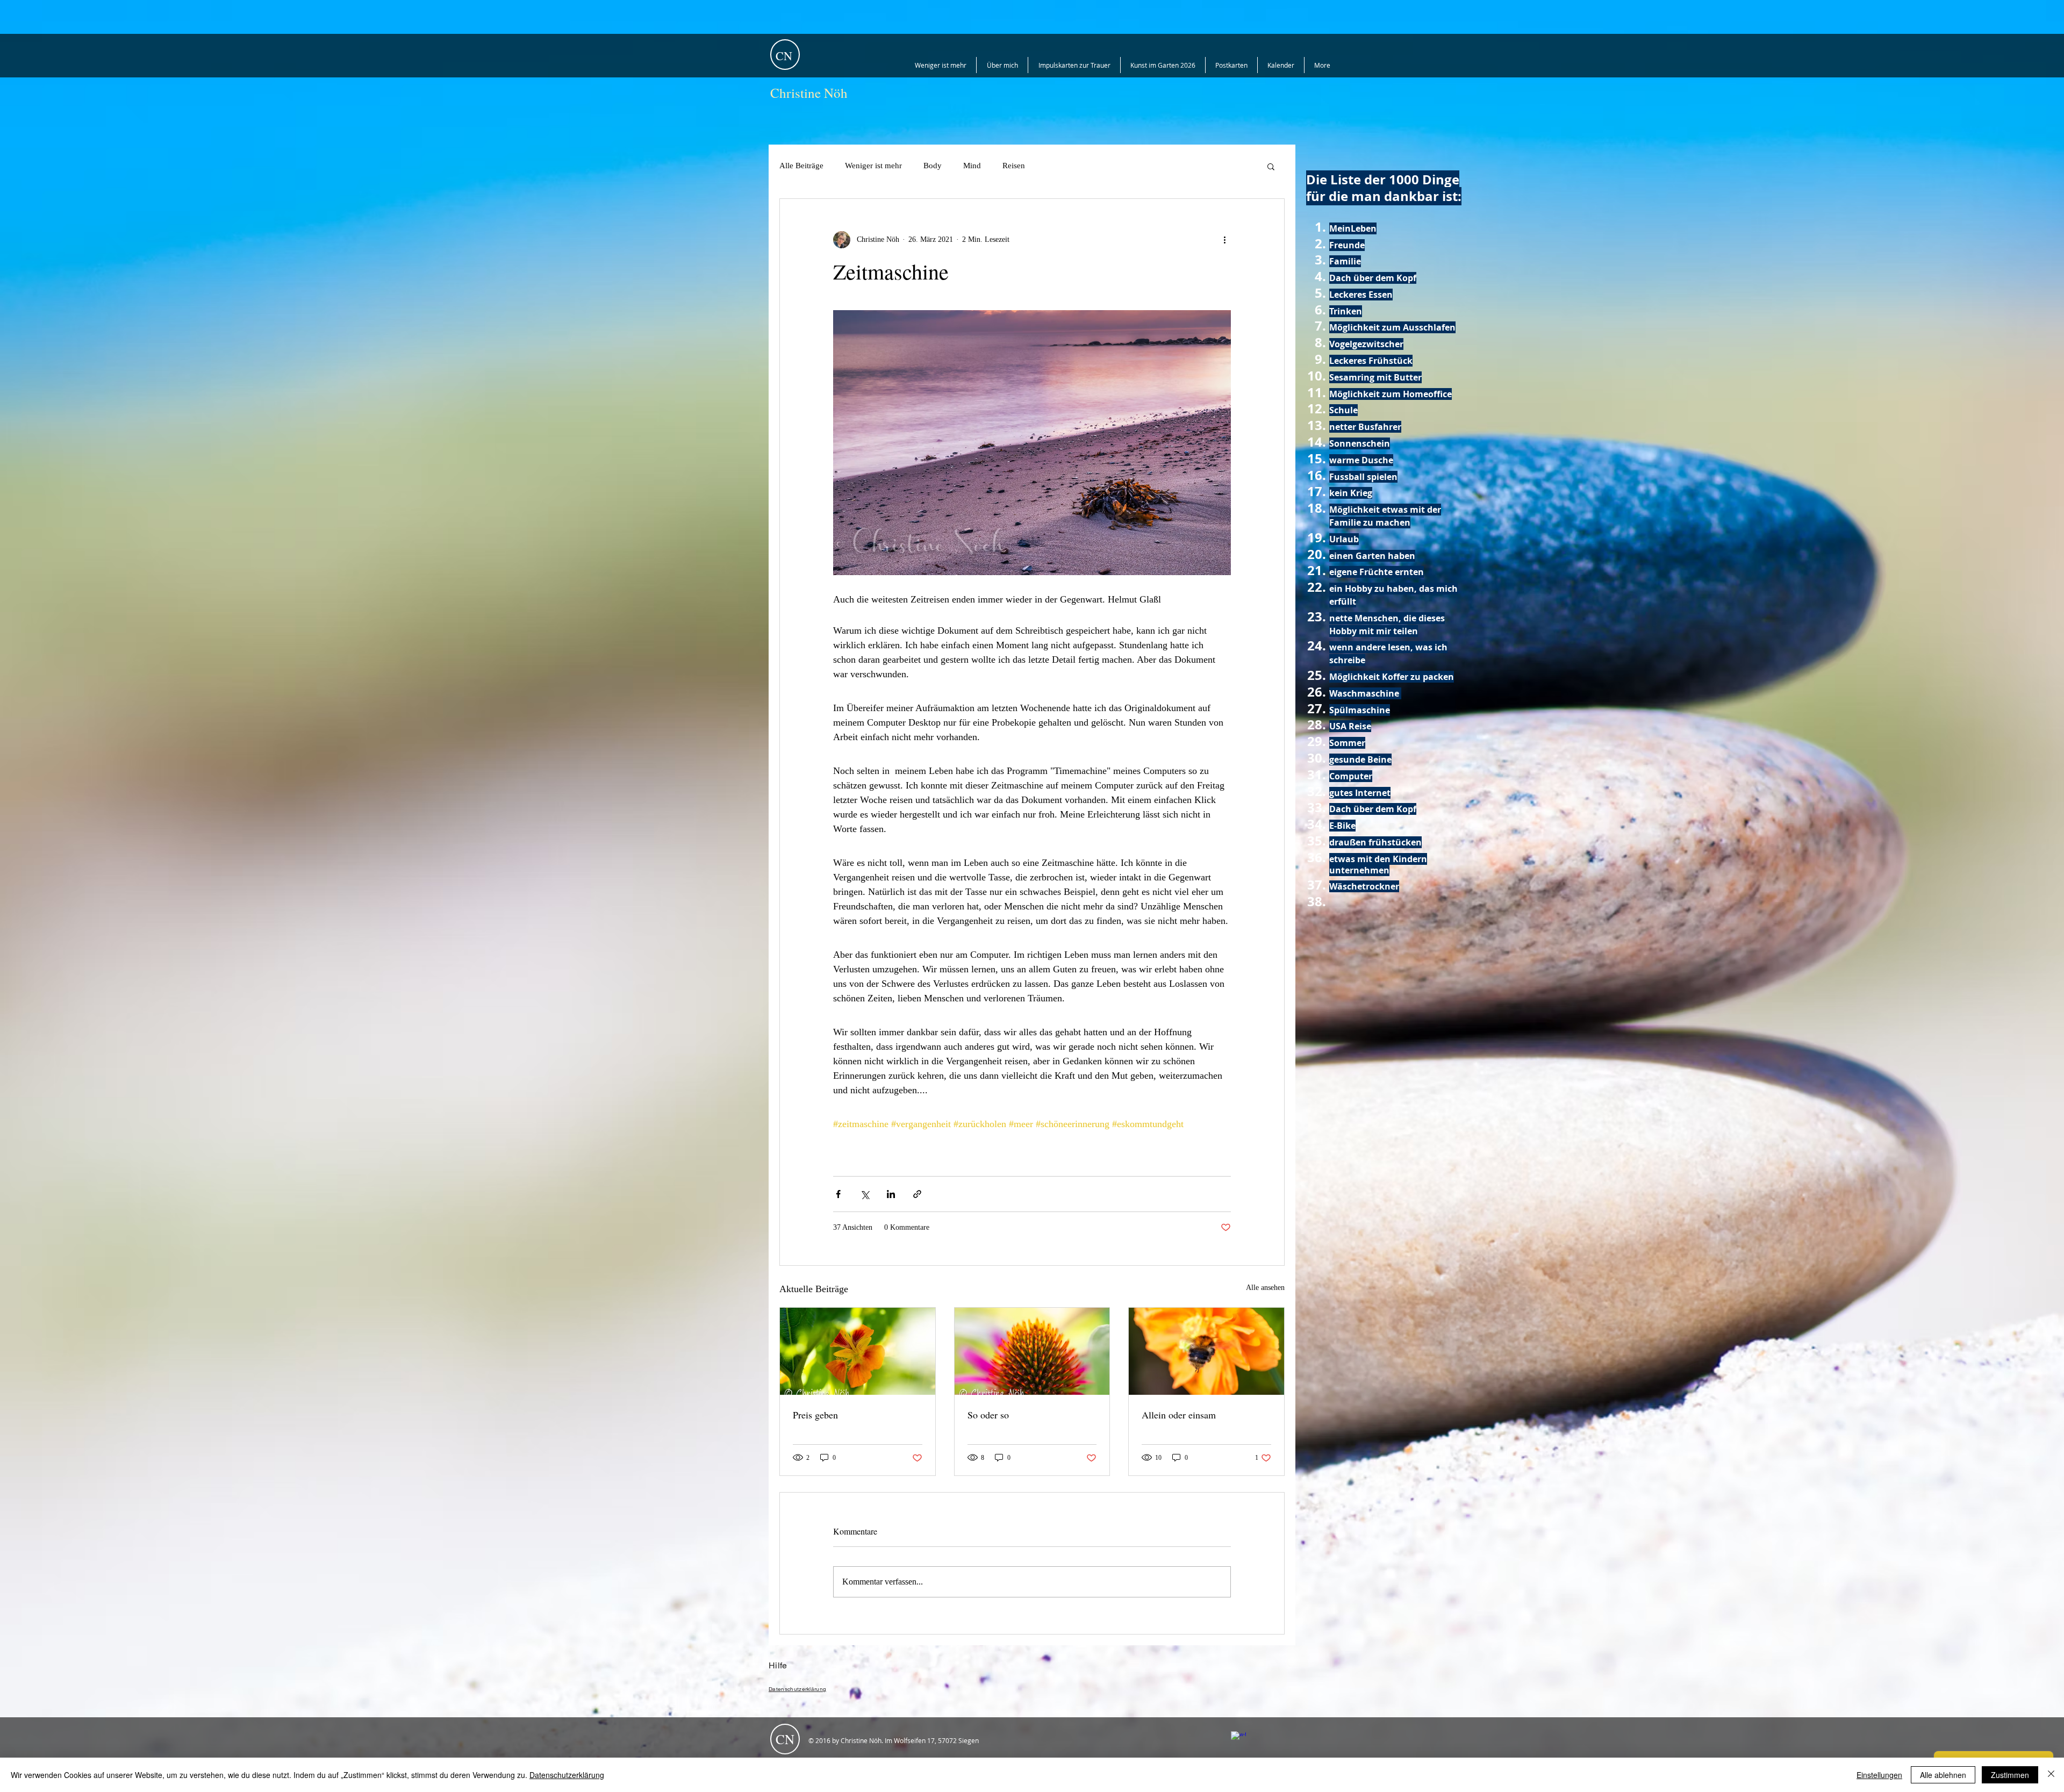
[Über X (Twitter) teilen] (865, 1194)
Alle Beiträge (801, 166)
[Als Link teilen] (917, 1194)
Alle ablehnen (1943, 1775)
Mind (972, 166)
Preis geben (815, 1415)
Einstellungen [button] (1879, 1775)
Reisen (1014, 166)
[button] (1271, 166)
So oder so (988, 1415)
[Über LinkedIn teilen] (891, 1194)
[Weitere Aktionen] (1224, 240)
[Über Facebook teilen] (838, 1194)
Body (933, 166)
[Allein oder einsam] (1206, 1351)
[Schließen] (2051, 1775)
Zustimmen (2010, 1775)
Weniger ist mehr (873, 166)
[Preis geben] (858, 1351)
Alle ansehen (1265, 1288)
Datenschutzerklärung (567, 1775)
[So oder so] (1032, 1351)
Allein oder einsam (1179, 1415)
